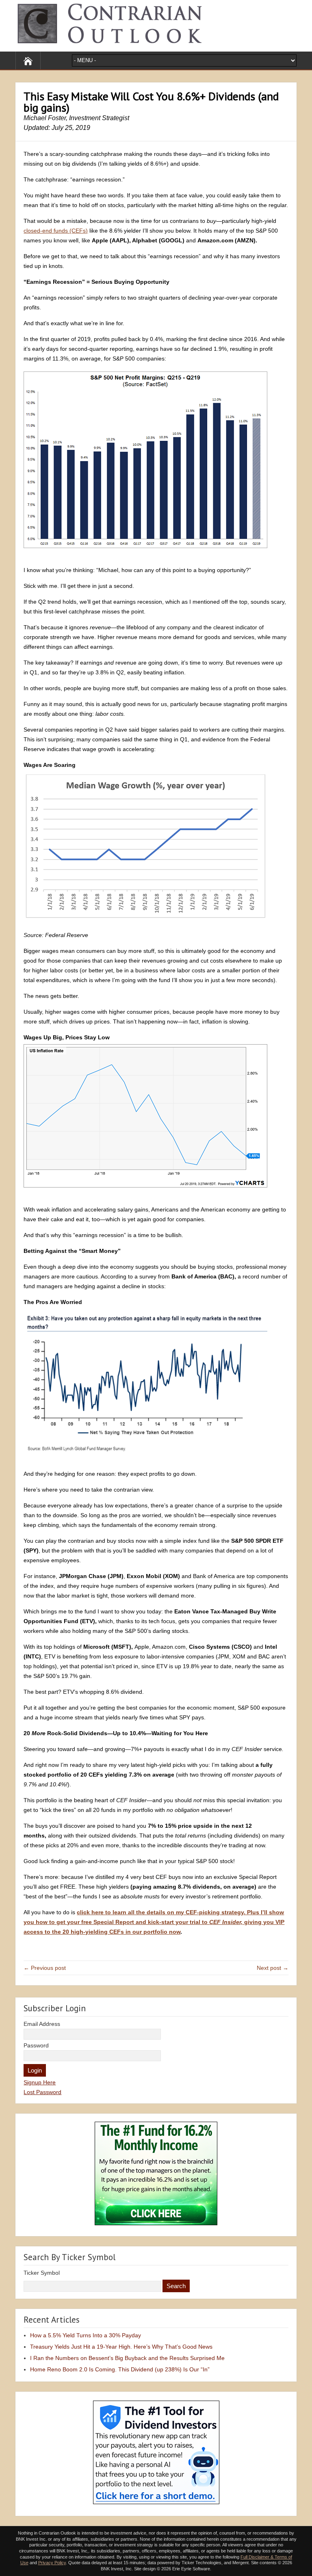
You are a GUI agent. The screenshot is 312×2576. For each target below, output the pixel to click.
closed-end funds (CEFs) (56, 231)
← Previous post (45, 1968)
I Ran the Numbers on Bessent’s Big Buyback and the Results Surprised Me (127, 2358)
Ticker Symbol (42, 2273)
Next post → (273, 1968)
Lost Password (42, 2092)
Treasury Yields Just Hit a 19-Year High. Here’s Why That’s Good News (121, 2347)
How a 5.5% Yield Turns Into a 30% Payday (86, 2335)
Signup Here (40, 2082)
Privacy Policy (52, 2563)
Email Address (42, 2024)
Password (36, 2045)
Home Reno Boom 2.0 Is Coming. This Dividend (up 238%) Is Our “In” (120, 2369)
